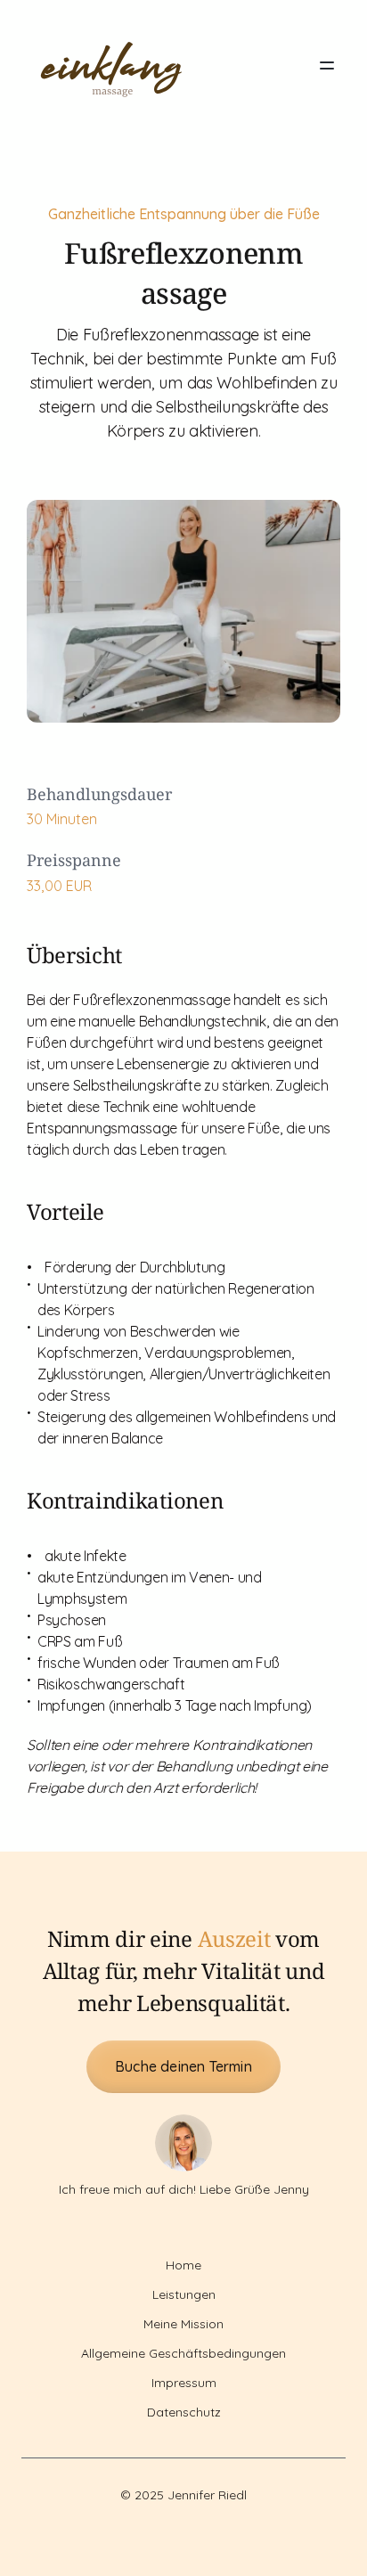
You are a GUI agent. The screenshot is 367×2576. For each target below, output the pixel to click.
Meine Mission (183, 2324)
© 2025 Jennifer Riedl (183, 2495)
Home (183, 2265)
